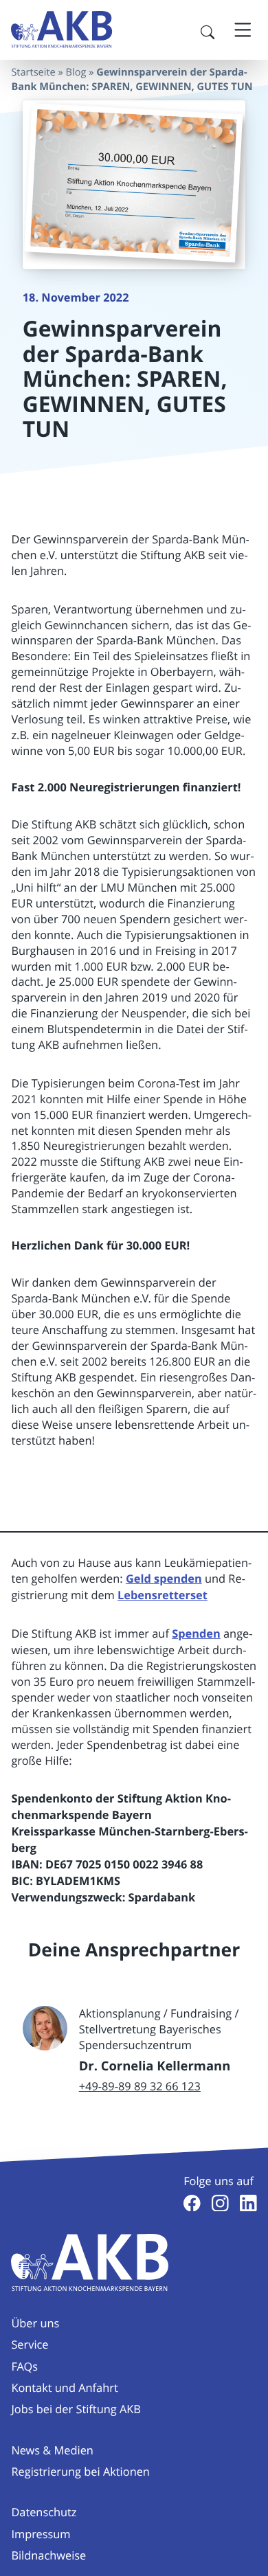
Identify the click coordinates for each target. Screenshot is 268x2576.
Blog (76, 72)
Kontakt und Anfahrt (64, 2388)
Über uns (35, 2323)
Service (30, 2345)
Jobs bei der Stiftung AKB (76, 2409)
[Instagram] (220, 2203)
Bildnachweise (48, 2555)
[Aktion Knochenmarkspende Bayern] (62, 30)
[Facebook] (192, 2203)
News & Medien (52, 2450)
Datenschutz (44, 2512)
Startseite (33, 72)
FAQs (24, 2366)
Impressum (41, 2534)
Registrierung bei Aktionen (80, 2472)
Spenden (196, 1634)
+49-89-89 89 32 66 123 (140, 2086)
